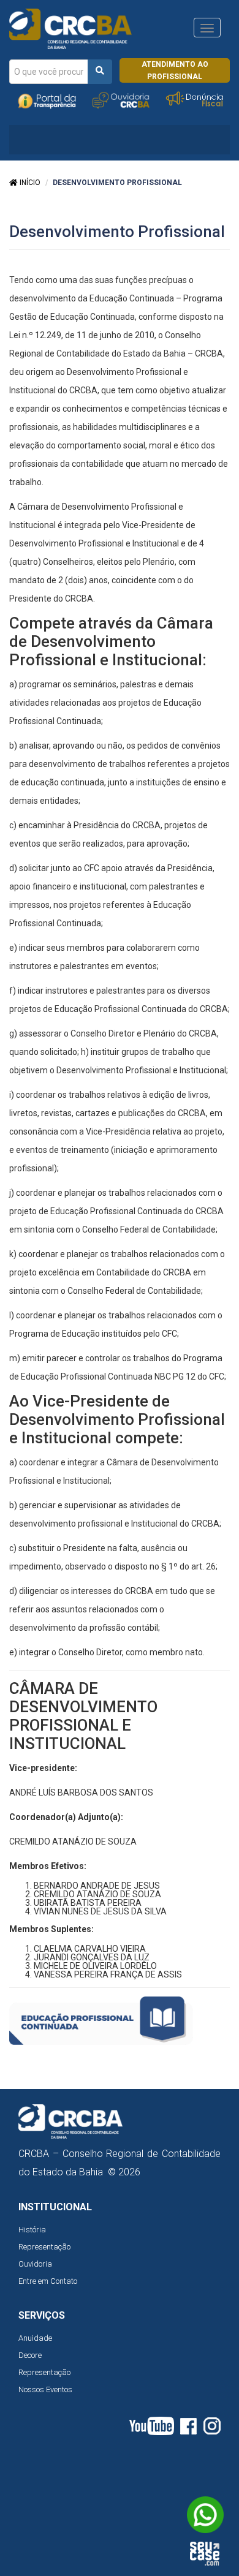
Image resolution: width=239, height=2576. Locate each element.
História (32, 2230)
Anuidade (35, 2338)
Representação (44, 2247)
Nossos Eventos (45, 2389)
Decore (30, 2355)
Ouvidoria (35, 2264)
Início (29, 183)
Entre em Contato (48, 2281)
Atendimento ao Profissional (175, 70)
